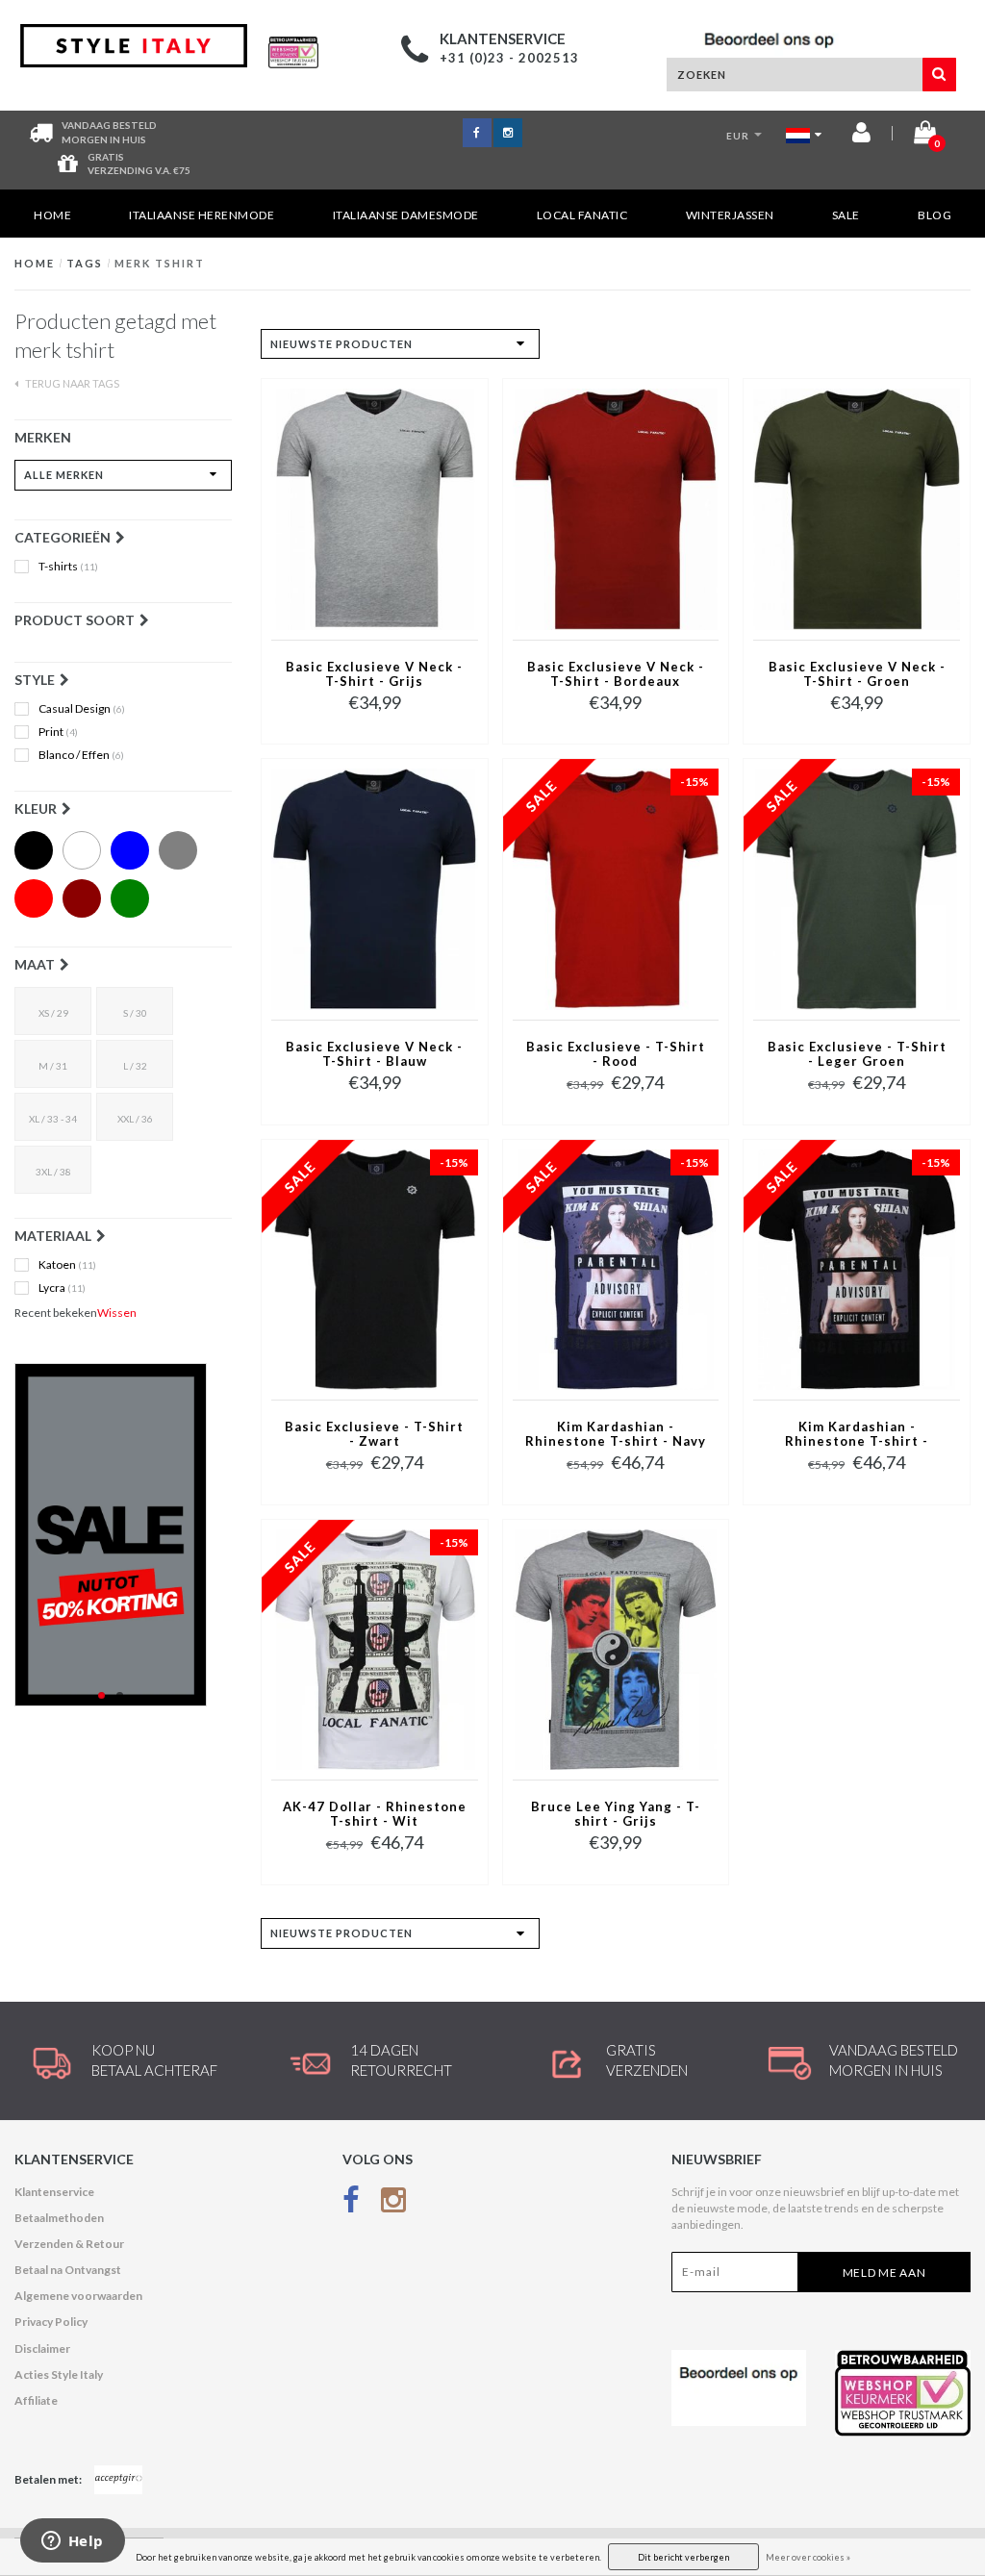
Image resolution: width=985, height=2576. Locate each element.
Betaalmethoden (59, 2218)
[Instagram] (393, 2204)
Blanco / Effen (81, 755)
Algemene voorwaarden (78, 2296)
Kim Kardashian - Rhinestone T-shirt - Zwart (857, 1435)
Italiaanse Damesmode (406, 215)
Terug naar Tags (71, 383)
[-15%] (616, 888)
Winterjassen (730, 215)
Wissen (117, 1313)
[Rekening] (861, 136)
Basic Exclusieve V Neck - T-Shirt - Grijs (374, 674)
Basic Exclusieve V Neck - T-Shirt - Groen (857, 674)
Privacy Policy (51, 2322)
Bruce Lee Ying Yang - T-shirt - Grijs (616, 1814)
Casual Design (82, 709)
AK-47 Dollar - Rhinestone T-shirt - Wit (375, 1814)
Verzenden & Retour (69, 2244)
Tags (85, 263)
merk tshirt (160, 263)
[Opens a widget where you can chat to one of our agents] (72, 2542)
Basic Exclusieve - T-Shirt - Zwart (374, 1434)
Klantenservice (54, 2192)
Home (52, 215)
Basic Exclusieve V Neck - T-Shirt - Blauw (374, 1054)
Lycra (62, 1288)
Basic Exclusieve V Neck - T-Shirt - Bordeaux (616, 674)
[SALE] (123, 1535)
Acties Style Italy (59, 2374)
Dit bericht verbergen (683, 2557)
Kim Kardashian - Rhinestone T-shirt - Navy (616, 1434)
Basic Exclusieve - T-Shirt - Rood (616, 1054)
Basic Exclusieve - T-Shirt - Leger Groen (857, 1054)
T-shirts (68, 567)
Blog (934, 215)
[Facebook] (351, 2204)
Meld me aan (884, 2273)
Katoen (67, 1265)
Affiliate (36, 2400)
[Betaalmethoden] (118, 2480)
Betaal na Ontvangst (68, 2270)
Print (58, 732)
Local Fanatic (582, 215)
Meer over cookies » (808, 2557)
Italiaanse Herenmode (202, 215)
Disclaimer (42, 2349)
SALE (846, 215)
